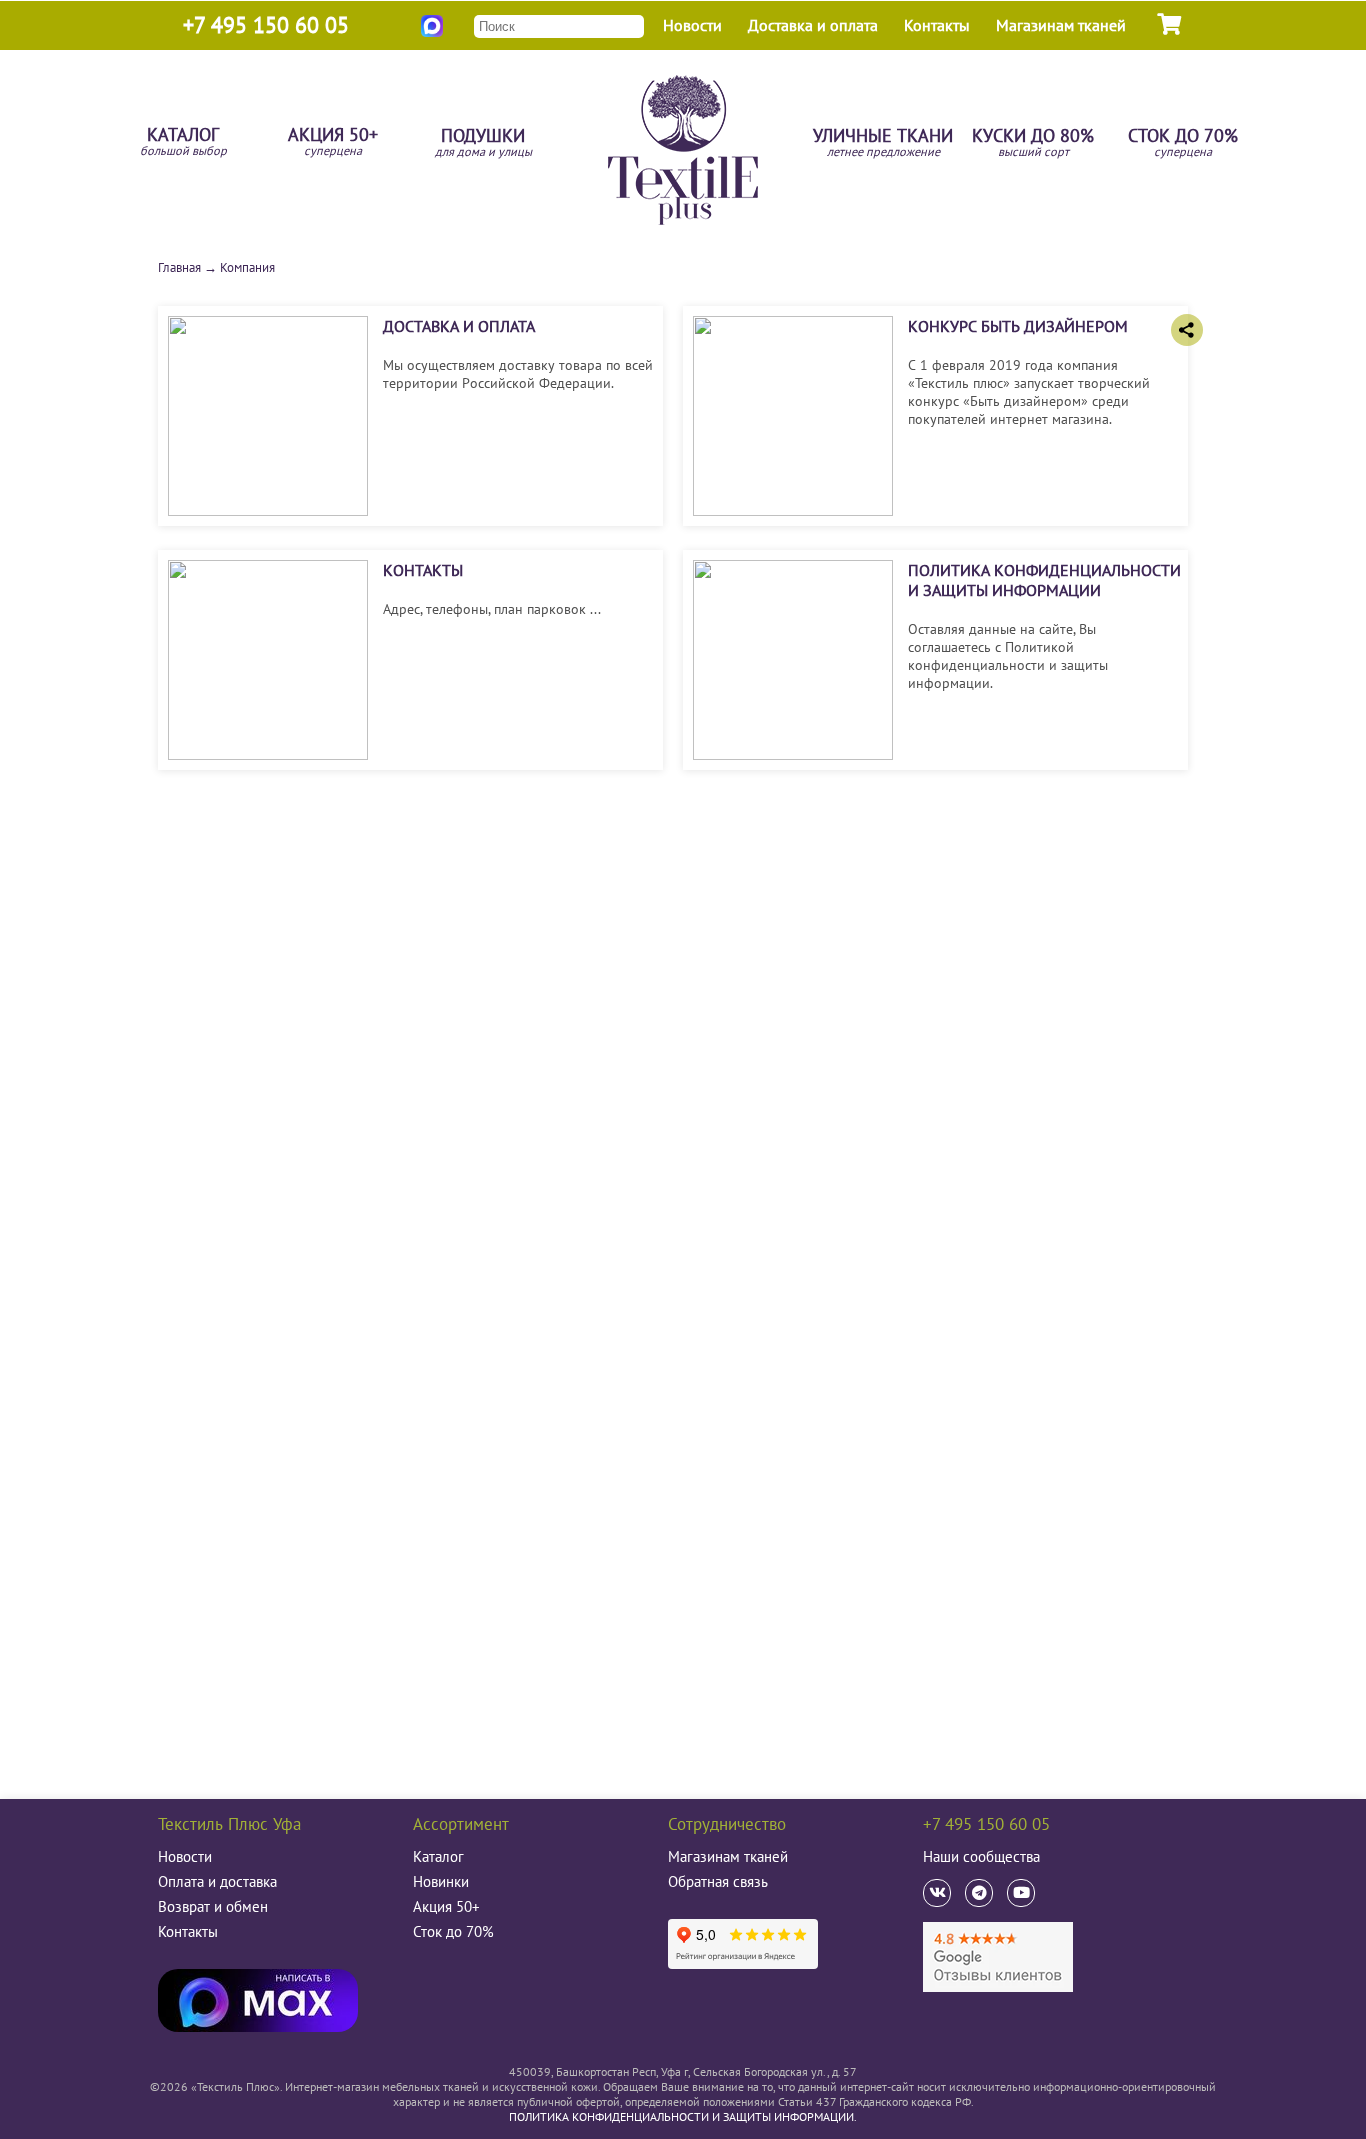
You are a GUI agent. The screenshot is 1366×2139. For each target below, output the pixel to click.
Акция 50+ (333, 142)
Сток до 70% (1183, 143)
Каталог (183, 142)
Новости (692, 25)
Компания (247, 267)
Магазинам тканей (1061, 25)
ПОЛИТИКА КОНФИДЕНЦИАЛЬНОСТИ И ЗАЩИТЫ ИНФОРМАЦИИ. (683, 2116)
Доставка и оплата (813, 25)
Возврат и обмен (213, 1906)
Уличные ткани (883, 143)
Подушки (483, 143)
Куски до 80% (1033, 143)
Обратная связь (718, 1881)
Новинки (441, 1881)
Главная (179, 267)
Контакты (937, 25)
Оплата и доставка (217, 1881)
